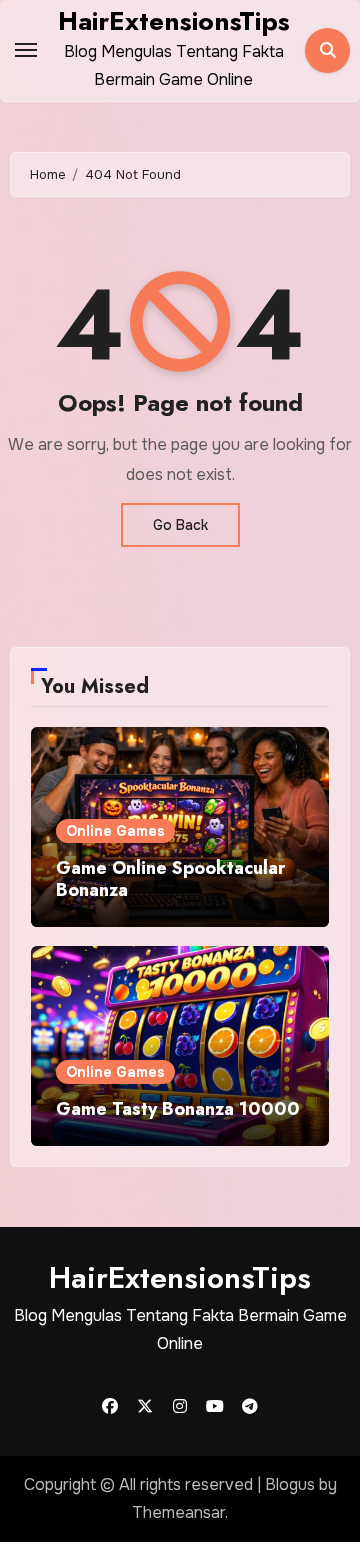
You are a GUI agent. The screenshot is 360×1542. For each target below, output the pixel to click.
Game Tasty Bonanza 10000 (178, 1109)
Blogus (290, 1484)
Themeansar (178, 1512)
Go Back (180, 525)
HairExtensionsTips (174, 21)
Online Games (115, 831)
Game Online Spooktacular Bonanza (170, 879)
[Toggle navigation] (26, 50)
